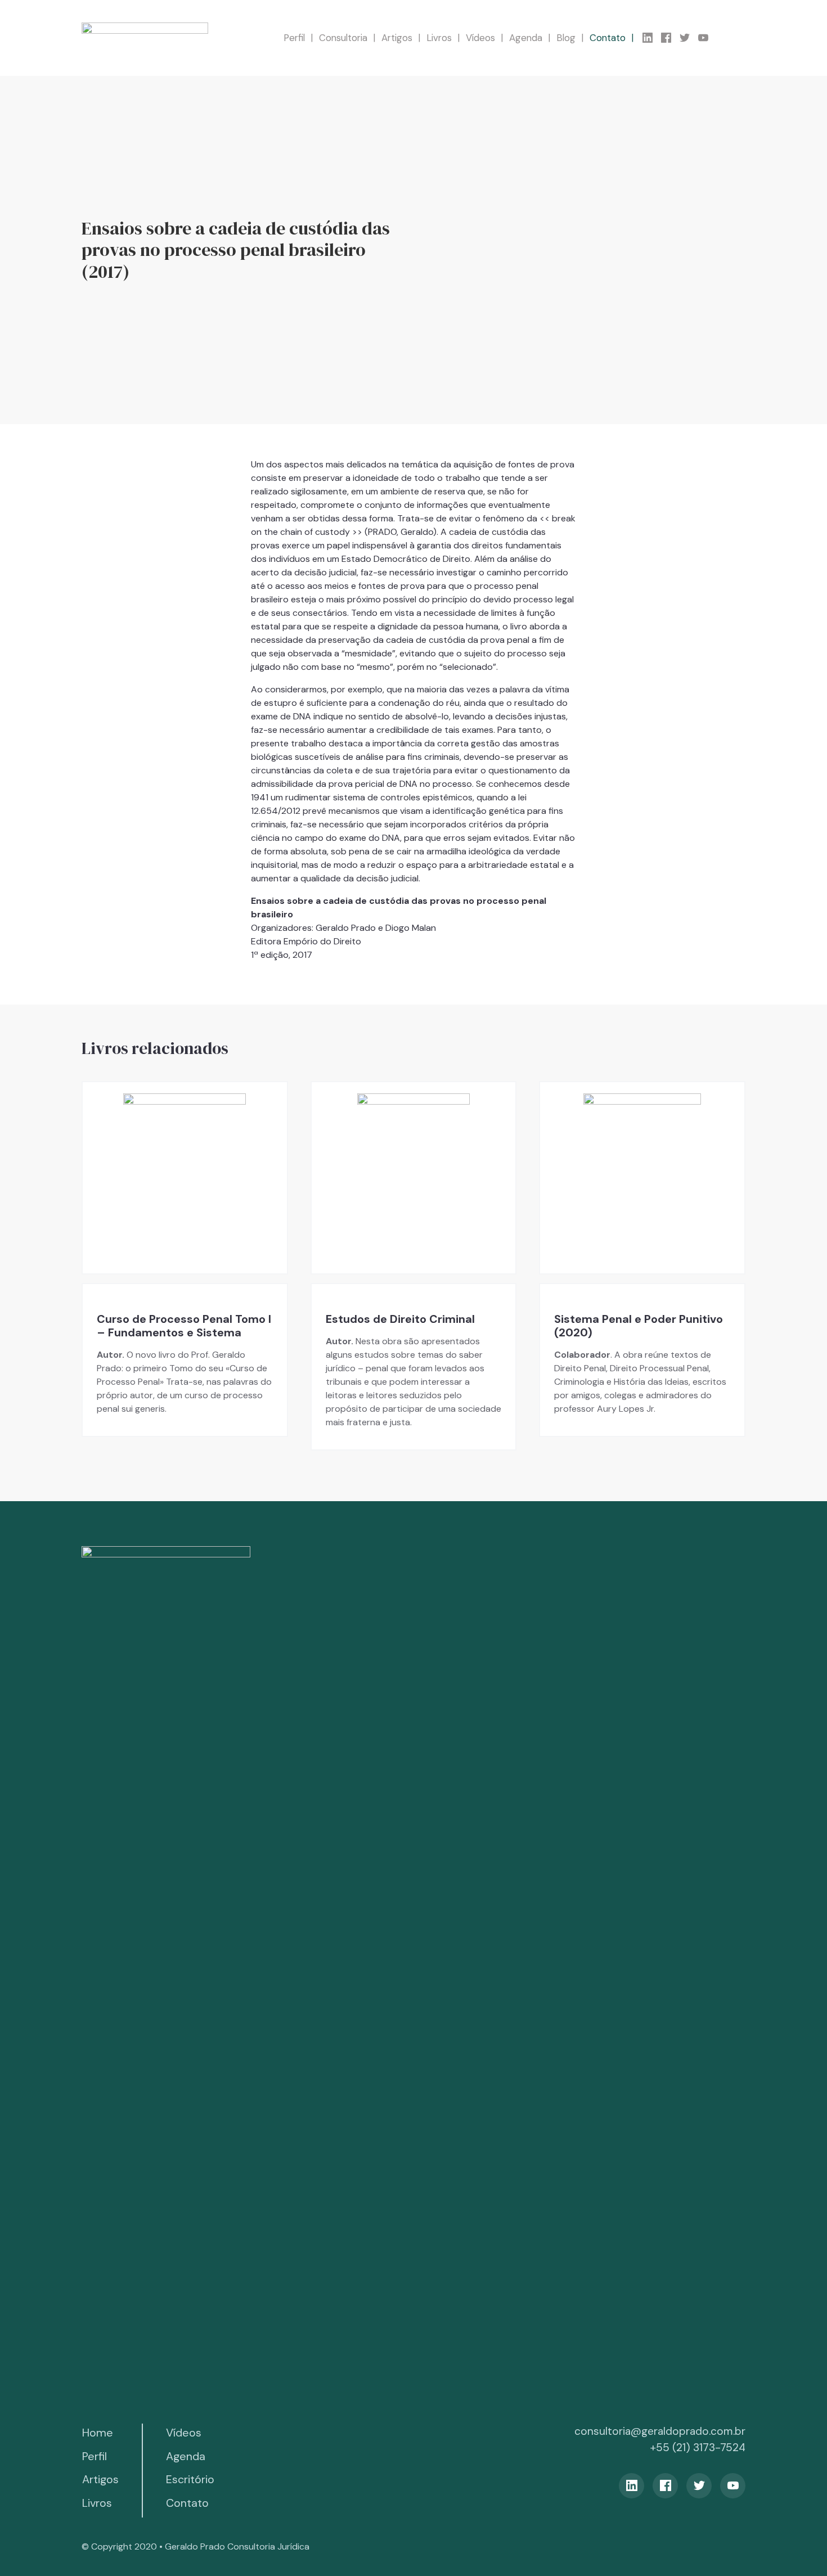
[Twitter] (689, 38)
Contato (608, 38)
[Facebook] (670, 38)
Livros (439, 38)
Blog (566, 38)
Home (98, 2433)
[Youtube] (707, 38)
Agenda (526, 38)
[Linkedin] (652, 38)
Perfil (294, 38)
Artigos (397, 38)
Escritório (190, 2479)
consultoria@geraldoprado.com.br (660, 2431)
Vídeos (480, 38)
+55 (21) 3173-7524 (698, 2447)
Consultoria (343, 38)
